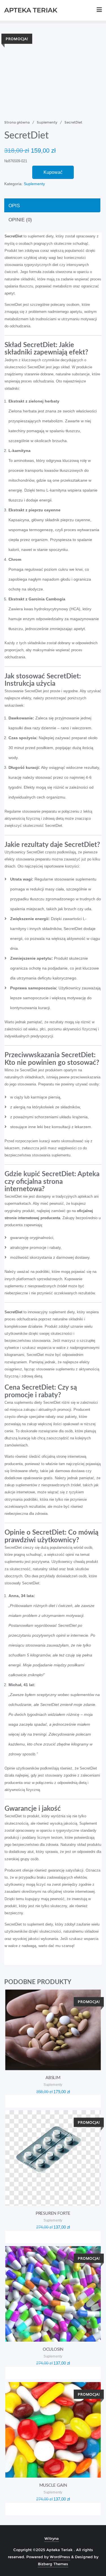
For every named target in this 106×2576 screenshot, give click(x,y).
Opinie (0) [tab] (20, 220)
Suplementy (47, 122)
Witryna (52, 2538)
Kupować (53, 172)
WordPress (60, 2557)
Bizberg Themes (53, 2564)
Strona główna (17, 122)
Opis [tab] (14, 206)
